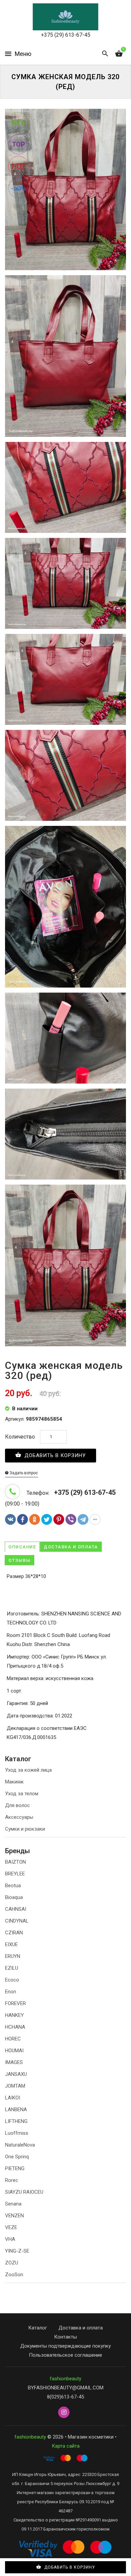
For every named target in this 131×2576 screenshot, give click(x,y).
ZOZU (12, 2263)
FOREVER (15, 2003)
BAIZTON (15, 1862)
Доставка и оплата (71, 1547)
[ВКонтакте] (10, 1519)
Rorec (12, 2180)
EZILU (12, 1968)
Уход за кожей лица (28, 1770)
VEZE (11, 2227)
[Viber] (71, 1519)
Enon (11, 1992)
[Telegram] (83, 1519)
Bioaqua (14, 1897)
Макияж (14, 1782)
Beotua (13, 1886)
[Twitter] (47, 1519)
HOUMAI (14, 2051)
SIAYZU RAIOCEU (24, 2192)
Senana (13, 2204)
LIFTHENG (16, 2121)
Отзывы (19, 1560)
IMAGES (14, 2062)
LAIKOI (13, 2098)
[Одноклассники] (35, 1519)
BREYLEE (15, 1874)
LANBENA (16, 2110)
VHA (10, 2239)
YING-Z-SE (17, 2251)
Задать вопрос (23, 1473)
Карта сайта (66, 2446)
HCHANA (15, 2027)
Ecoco (12, 1980)
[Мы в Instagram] (64, 2413)
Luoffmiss (17, 2133)
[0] (119, 54)
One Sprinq (17, 2157)
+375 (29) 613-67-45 (66, 35)
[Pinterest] (59, 1519)
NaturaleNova (20, 2145)
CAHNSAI (16, 1909)
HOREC (13, 2039)
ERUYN (13, 1956)
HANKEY (14, 2015)
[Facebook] (23, 1519)
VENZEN (14, 2216)
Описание (22, 1547)
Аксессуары (19, 1817)
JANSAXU (16, 2074)
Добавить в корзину (54, 1455)
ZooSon (14, 2275)
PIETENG (15, 2168)
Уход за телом (22, 1794)
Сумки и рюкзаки (25, 1829)
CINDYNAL (17, 1921)
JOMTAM (15, 2086)
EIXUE (11, 1944)
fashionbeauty (65, 2379)
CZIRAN (14, 1933)
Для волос (17, 1805)
